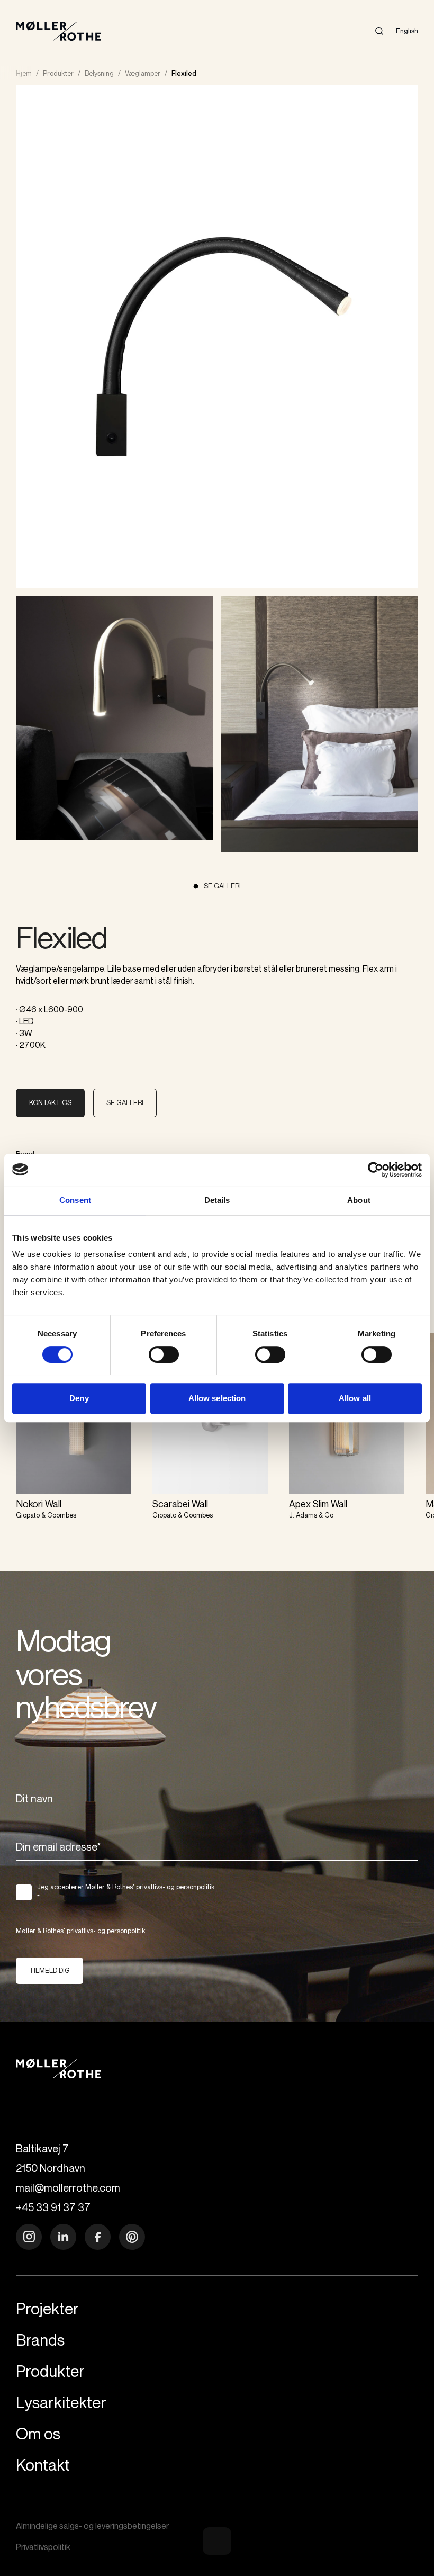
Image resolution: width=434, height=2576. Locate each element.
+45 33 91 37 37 (53, 2207)
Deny (79, 1398)
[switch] (164, 1354)
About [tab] (359, 1200)
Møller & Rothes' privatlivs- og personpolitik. (82, 1931)
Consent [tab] (75, 1200)
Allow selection (217, 1398)
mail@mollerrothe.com (68, 2188)
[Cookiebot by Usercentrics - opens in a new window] (376, 1170)
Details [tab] (217, 1200)
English (407, 31)
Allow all (355, 1398)
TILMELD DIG (49, 1970)
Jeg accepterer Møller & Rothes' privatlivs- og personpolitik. (127, 1892)
